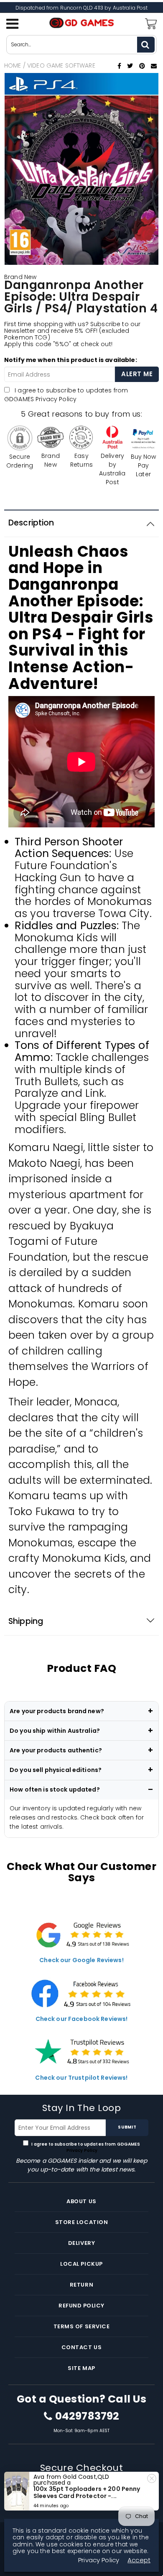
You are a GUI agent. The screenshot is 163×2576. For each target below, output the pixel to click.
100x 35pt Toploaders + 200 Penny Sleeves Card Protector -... (87, 2492)
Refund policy (81, 2306)
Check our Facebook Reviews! (82, 2019)
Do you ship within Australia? (55, 1731)
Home (13, 65)
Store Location (81, 2222)
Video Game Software (61, 65)
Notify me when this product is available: (71, 360)
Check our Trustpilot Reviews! (81, 2078)
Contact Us (81, 2347)
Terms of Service (81, 2326)
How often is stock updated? (55, 1789)
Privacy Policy (56, 399)
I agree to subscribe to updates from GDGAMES (66, 395)
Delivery (81, 2243)
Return (81, 2285)
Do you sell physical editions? (56, 1770)
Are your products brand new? (57, 1711)
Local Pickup (81, 2264)
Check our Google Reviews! (81, 1960)
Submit (127, 2127)
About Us (81, 2201)
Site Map (81, 2368)
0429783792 (87, 2416)
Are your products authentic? (56, 1750)
